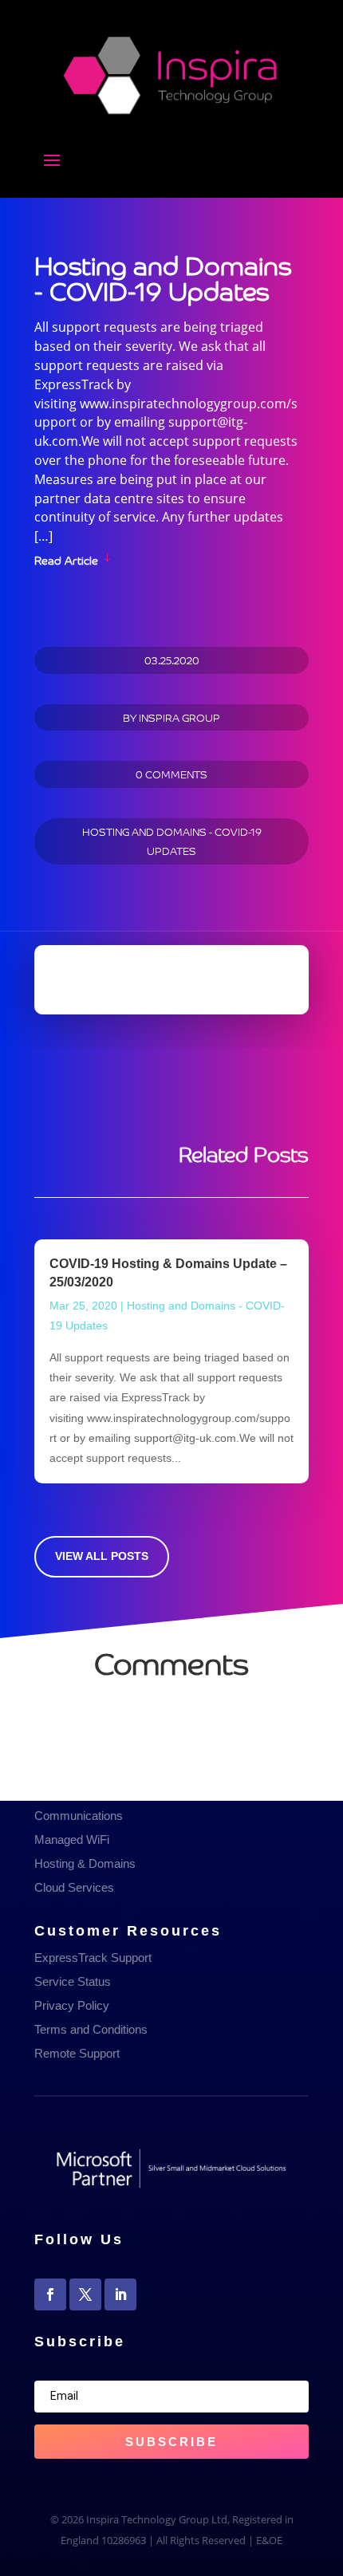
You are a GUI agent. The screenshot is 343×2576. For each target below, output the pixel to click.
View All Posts (102, 1556)
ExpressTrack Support (93, 1958)
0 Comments (171, 774)
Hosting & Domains (85, 1863)
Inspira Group (179, 717)
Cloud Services (74, 1887)
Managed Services (83, 1792)
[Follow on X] (85, 2294)
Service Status (73, 1981)
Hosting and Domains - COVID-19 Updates (172, 841)
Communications (79, 1816)
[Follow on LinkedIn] (120, 2294)
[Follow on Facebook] (50, 2294)
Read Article (66, 559)
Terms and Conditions (91, 2029)
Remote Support (77, 2053)
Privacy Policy (72, 2005)
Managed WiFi (72, 1839)
